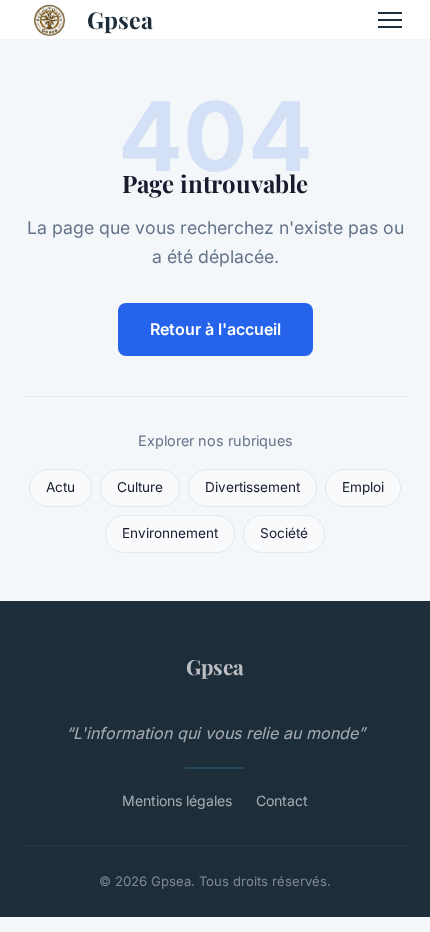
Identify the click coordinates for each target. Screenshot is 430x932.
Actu (60, 487)
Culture (140, 487)
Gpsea (120, 19)
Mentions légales (177, 800)
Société (284, 533)
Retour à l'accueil (215, 329)
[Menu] (390, 20)
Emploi (363, 487)
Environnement (170, 533)
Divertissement (252, 487)
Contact (282, 800)
